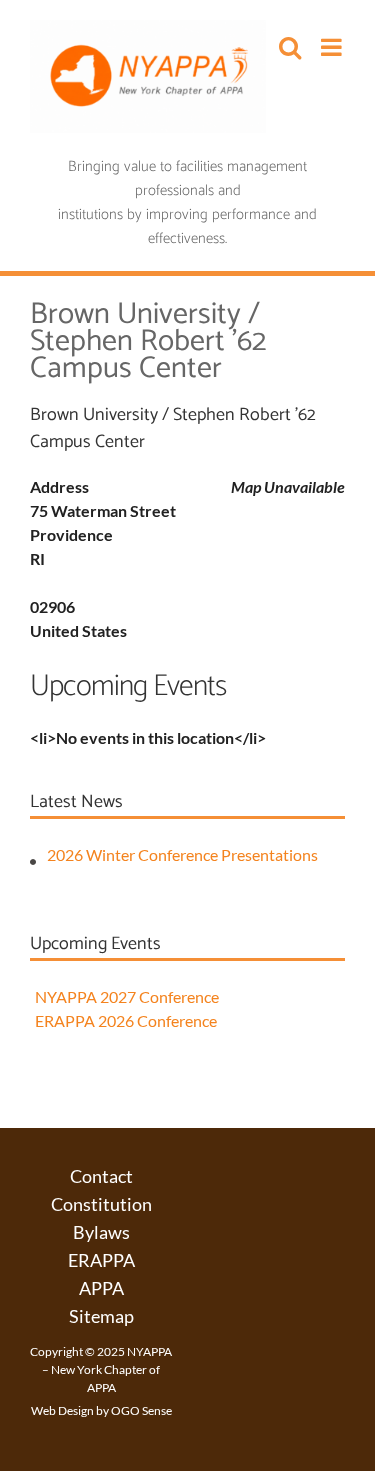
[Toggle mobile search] (290, 47)
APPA (101, 1288)
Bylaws (101, 1232)
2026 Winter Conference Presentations (182, 854)
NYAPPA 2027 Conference (127, 996)
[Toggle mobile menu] (333, 47)
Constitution (101, 1204)
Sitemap (101, 1316)
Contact (101, 1176)
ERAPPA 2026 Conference (126, 1020)
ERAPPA (101, 1260)
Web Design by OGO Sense (101, 1410)
